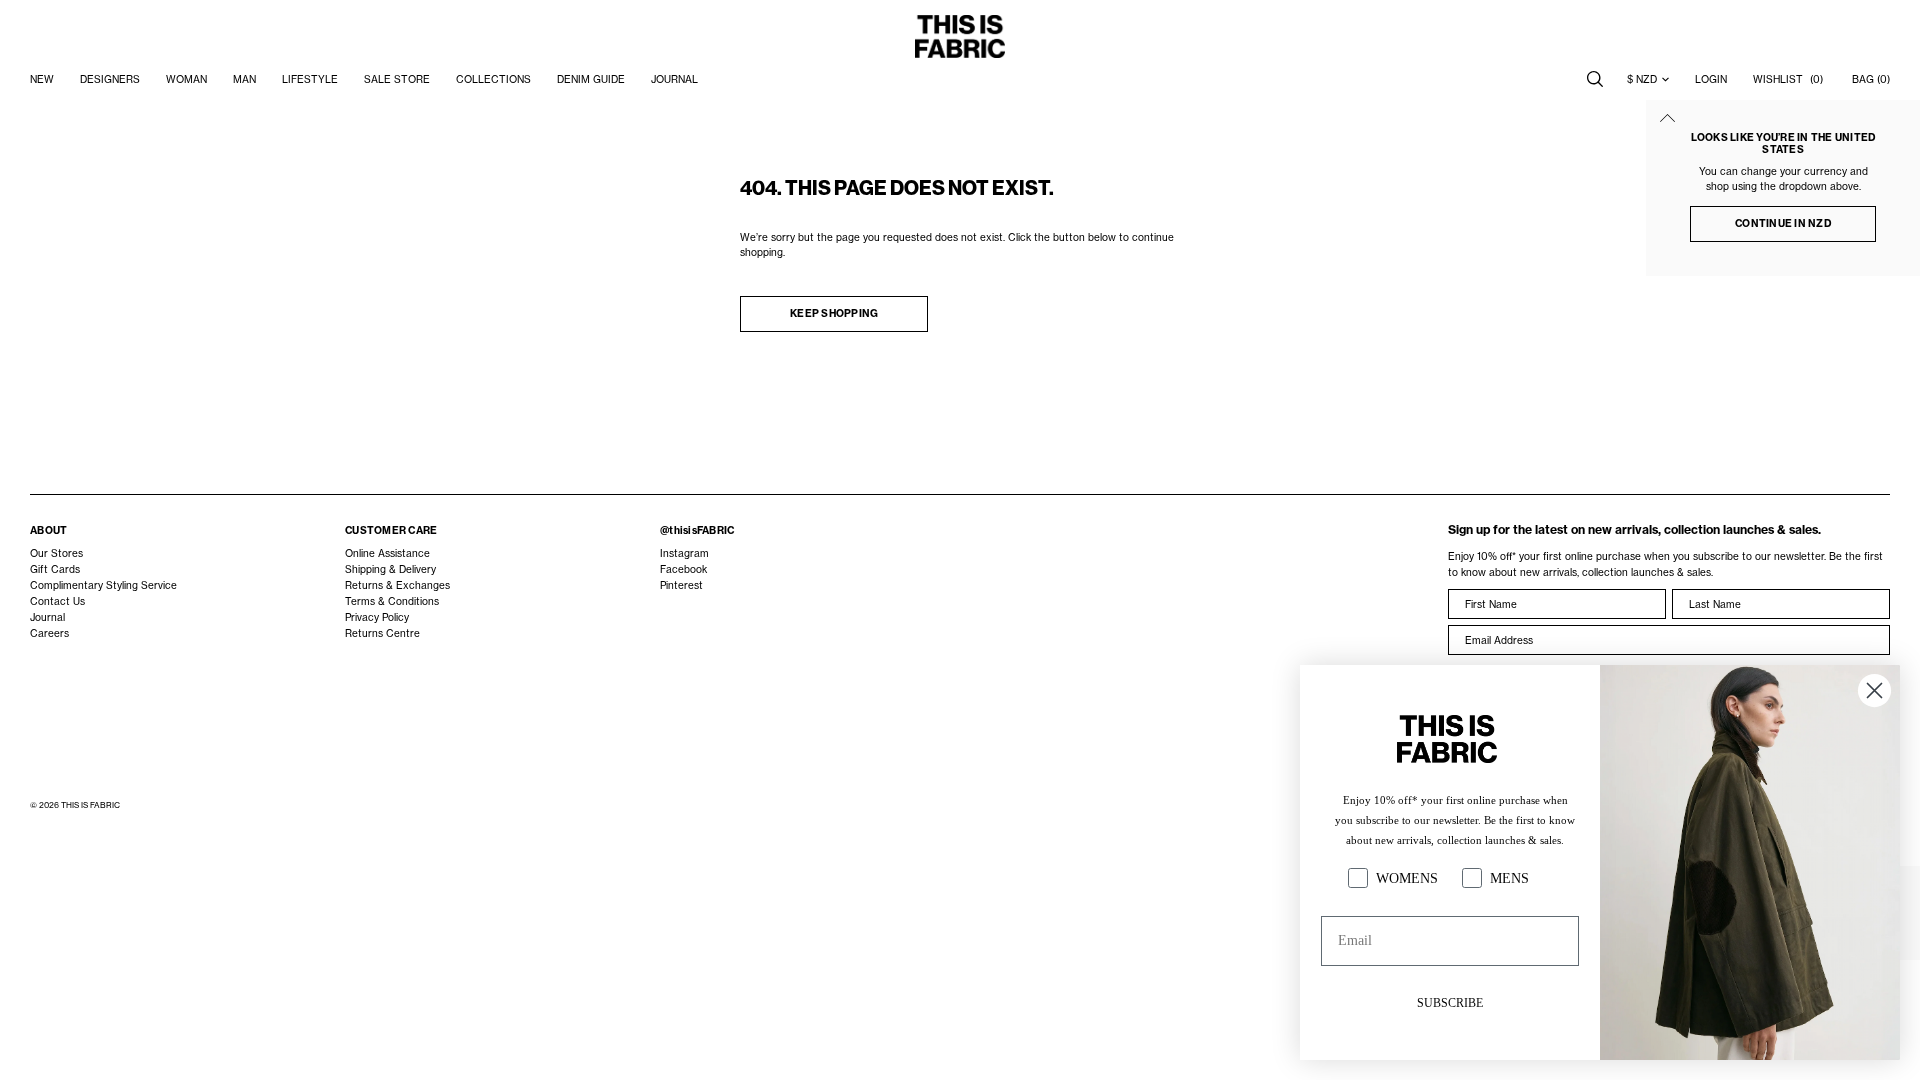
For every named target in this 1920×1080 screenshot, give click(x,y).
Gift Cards (55, 569)
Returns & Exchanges (397, 585)
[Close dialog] (1874, 690)
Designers (110, 79)
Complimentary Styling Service (103, 585)
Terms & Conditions (392, 601)
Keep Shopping (834, 313)
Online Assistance (387, 553)
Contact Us (57, 601)
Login (1711, 79)
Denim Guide (591, 79)
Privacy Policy (377, 617)
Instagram (684, 553)
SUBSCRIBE (1450, 1003)
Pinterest (681, 585)
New (42, 79)
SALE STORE (397, 79)
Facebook (683, 569)
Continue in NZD (1783, 223)
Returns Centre (382, 633)
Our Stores (56, 553)
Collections (493, 79)
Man (244, 79)
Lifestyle (310, 79)
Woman (186, 79)
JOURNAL (674, 79)
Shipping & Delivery (390, 569)
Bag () (1871, 79)
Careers (49, 633)
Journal (47, 617)
